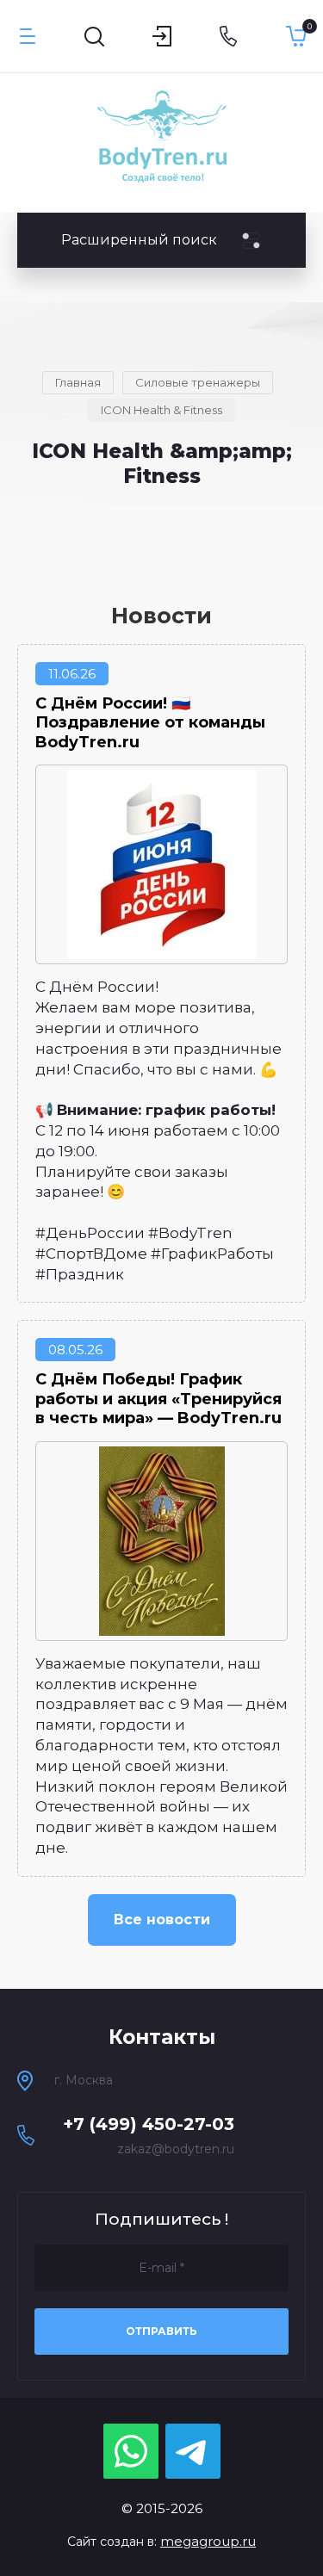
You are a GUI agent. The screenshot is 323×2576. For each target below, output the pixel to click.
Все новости (162, 1920)
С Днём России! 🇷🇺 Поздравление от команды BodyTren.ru (150, 723)
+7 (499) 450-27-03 (149, 2124)
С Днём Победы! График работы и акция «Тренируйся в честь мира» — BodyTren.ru (158, 1399)
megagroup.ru (208, 2541)
